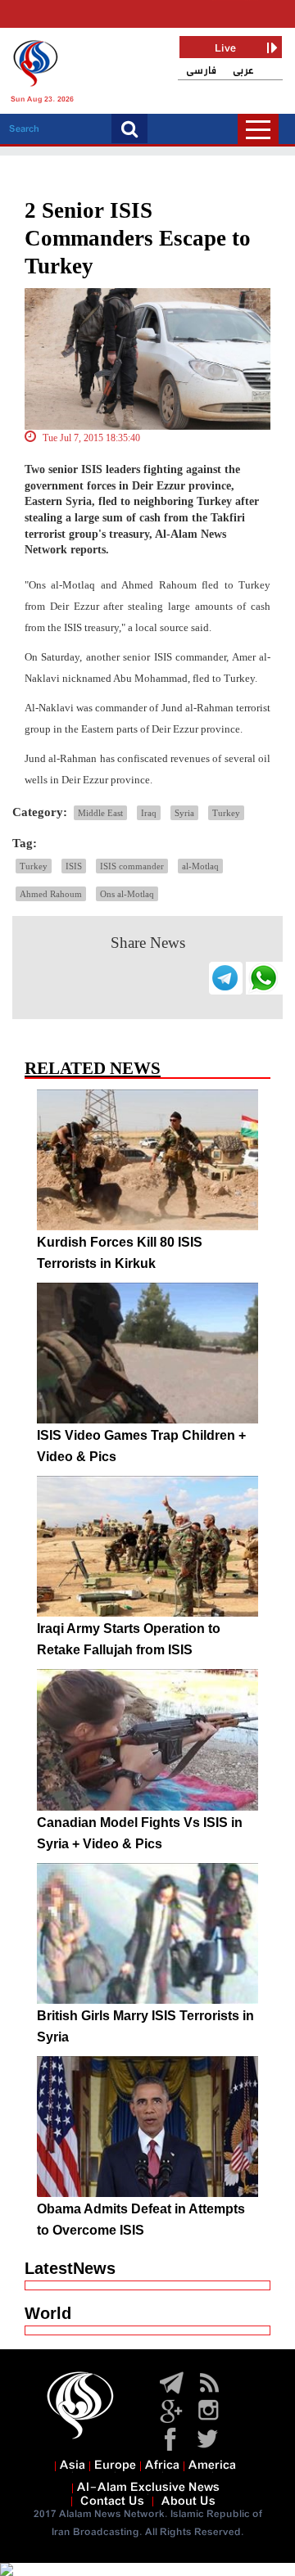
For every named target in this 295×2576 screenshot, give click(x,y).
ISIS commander (132, 866)
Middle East (100, 813)
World (48, 2313)
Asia (73, 2465)
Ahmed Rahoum (51, 894)
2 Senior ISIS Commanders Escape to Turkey (138, 238)
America (212, 2465)
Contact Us (112, 2502)
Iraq (149, 813)
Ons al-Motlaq (127, 894)
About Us (188, 2502)
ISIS (74, 866)
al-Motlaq (200, 866)
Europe (115, 2465)
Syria (184, 813)
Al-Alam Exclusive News (148, 2488)
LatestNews (70, 2268)
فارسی (201, 71)
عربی (243, 71)
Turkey (226, 813)
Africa (162, 2465)
